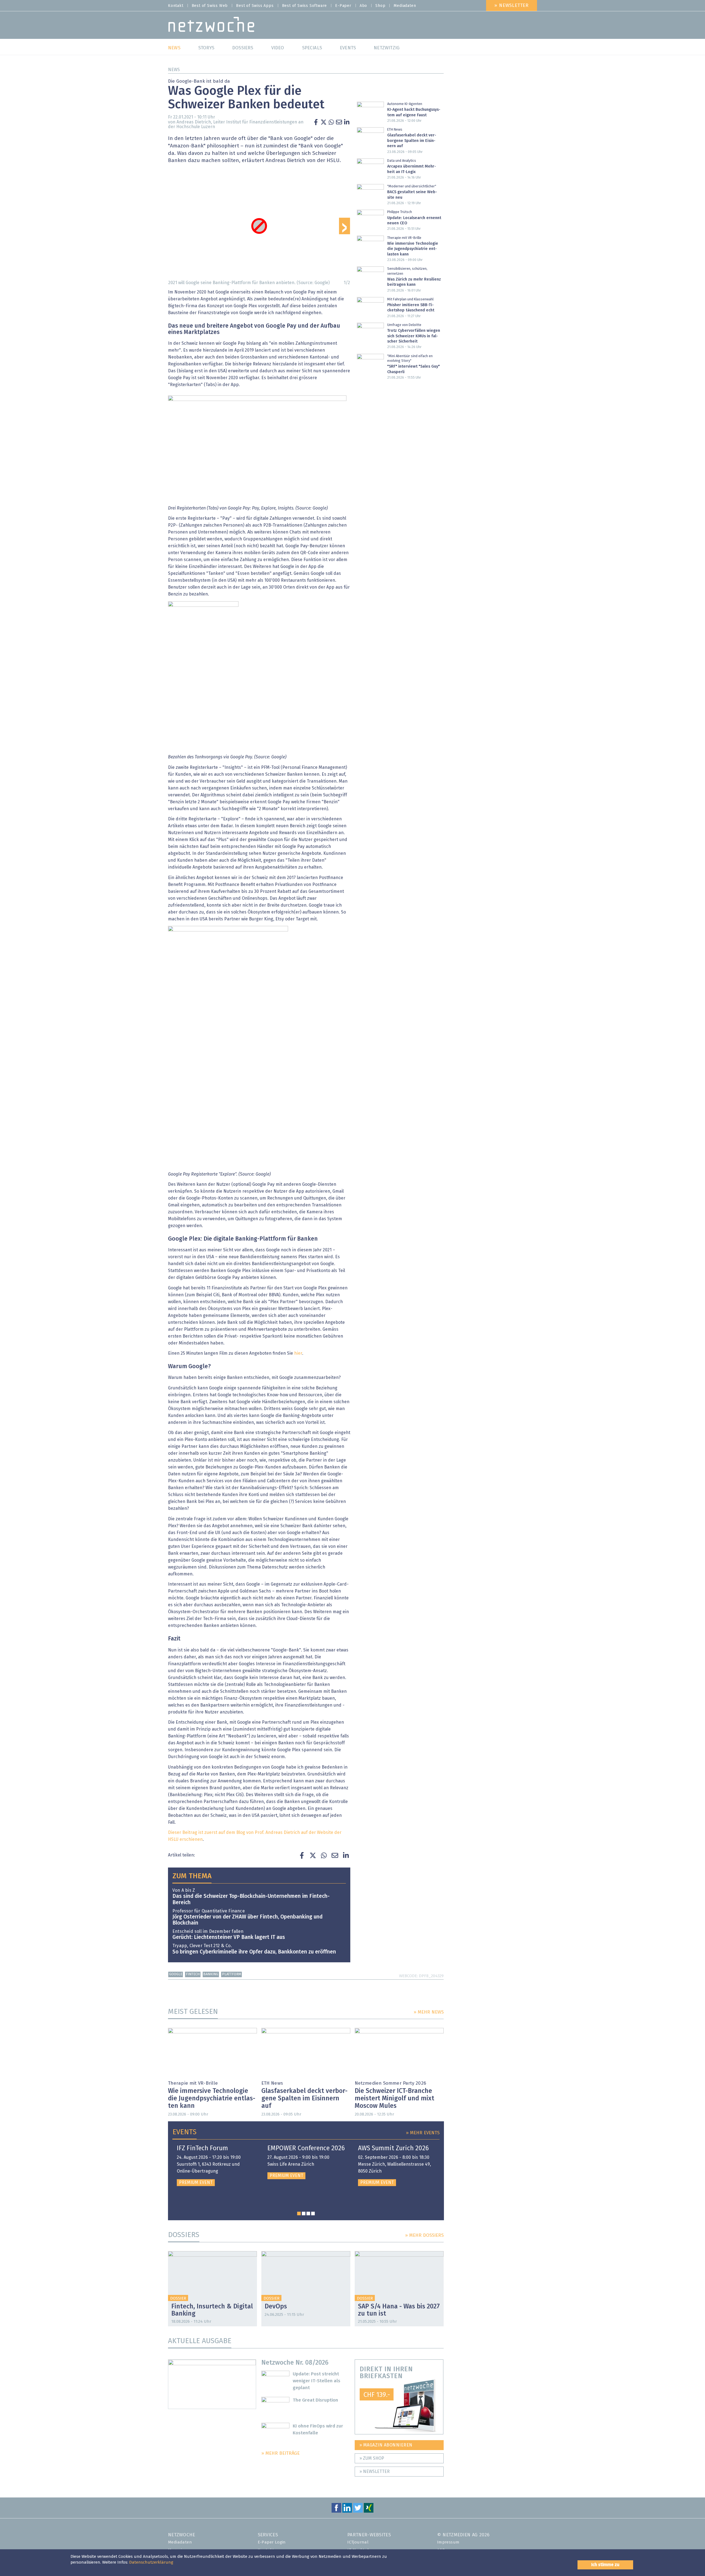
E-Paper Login (272, 2542)
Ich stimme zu (605, 2565)
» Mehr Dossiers (424, 2236)
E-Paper (343, 6)
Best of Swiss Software (305, 6)
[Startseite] (211, 26)
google (176, 1974)
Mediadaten (405, 6)
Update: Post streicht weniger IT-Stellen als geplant (317, 2381)
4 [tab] (313, 2213)
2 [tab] (304, 2213)
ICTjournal (358, 2542)
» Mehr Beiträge (280, 2454)
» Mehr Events (423, 2133)
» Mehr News (429, 2012)
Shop (380, 6)
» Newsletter (512, 6)
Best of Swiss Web (210, 6)
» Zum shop (372, 2458)
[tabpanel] (215, 2166)
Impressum (448, 2542)
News (174, 70)
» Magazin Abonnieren (386, 2445)
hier (298, 1353)
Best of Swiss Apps (255, 6)
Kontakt (176, 6)
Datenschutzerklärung (151, 2562)
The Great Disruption (315, 2400)
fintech (193, 1974)
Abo (363, 6)
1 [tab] (299, 2213)
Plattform (232, 1974)
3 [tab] (308, 2213)
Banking (211, 1974)
